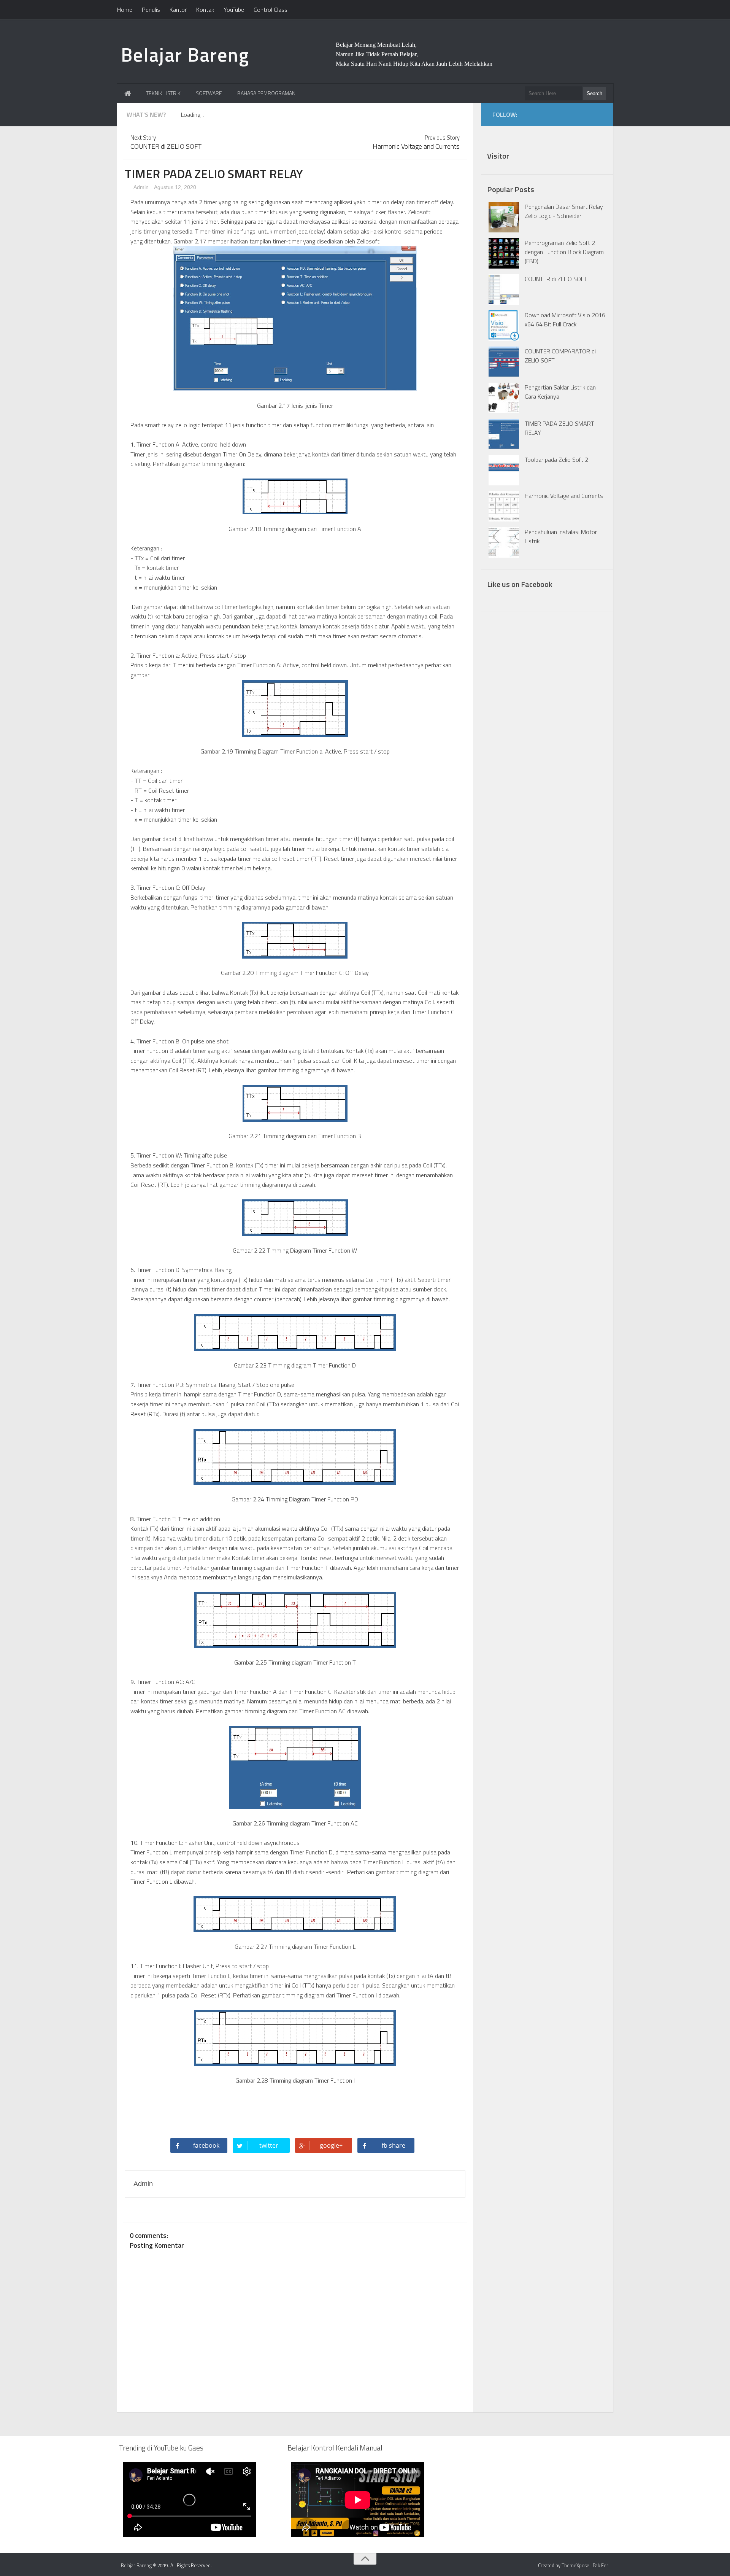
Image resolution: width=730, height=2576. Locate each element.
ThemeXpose (575, 2565)
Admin (140, 187)
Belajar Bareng (185, 54)
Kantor (178, 10)
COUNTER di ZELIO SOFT (556, 279)
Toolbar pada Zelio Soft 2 (556, 460)
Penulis (151, 10)
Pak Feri (601, 2565)
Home (125, 10)
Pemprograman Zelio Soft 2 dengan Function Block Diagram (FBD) (564, 252)
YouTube (234, 10)
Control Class (271, 10)
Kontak (205, 10)
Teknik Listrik (163, 93)
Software (209, 93)
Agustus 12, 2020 (175, 187)
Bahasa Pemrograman (266, 93)
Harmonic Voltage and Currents (564, 496)
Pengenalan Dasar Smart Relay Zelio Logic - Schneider (564, 211)
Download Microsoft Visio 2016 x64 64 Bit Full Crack (565, 320)
